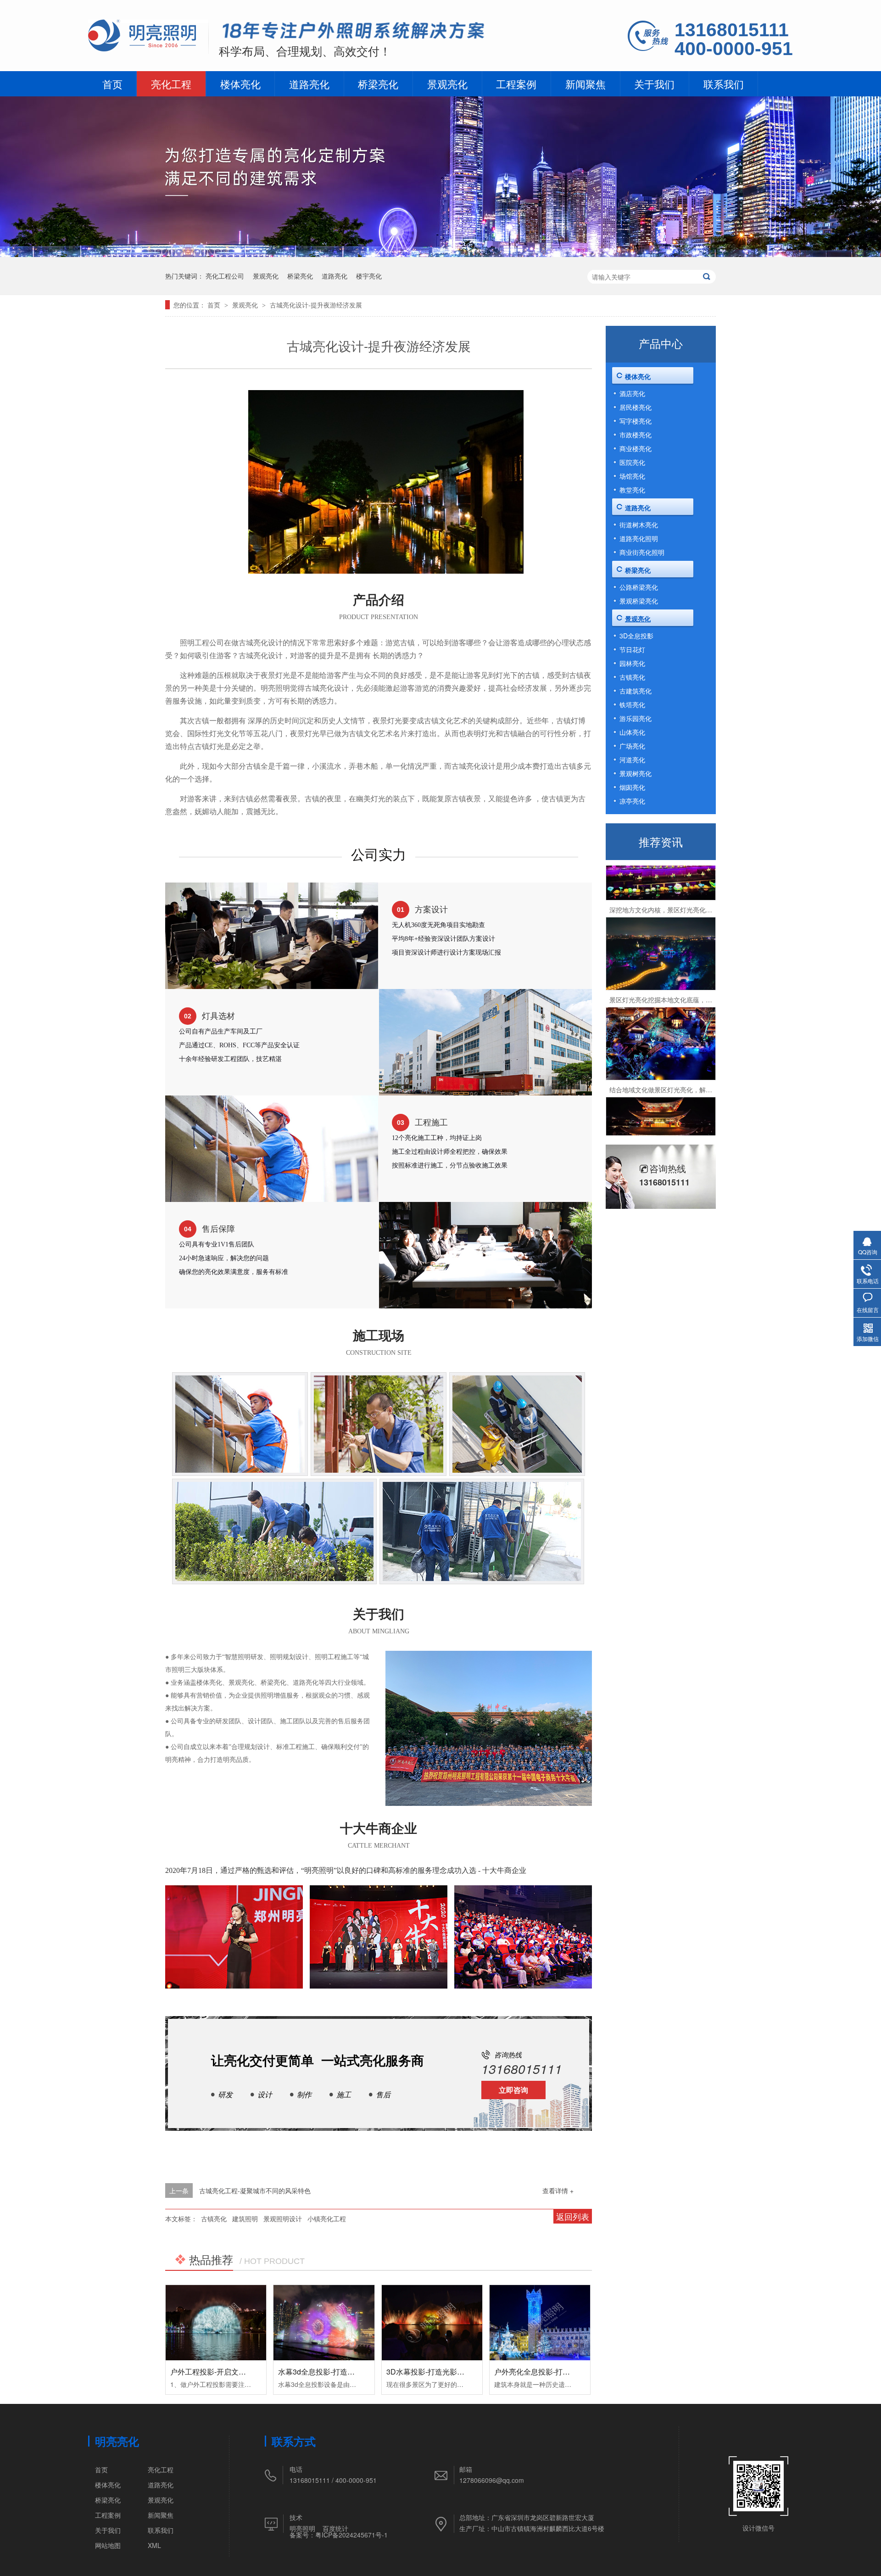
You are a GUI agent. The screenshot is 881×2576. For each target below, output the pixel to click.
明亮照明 (302, 2528)
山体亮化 (632, 732)
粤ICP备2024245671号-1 (351, 2535)
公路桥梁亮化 (639, 587)
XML (154, 2545)
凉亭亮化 (632, 801)
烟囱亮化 (632, 787)
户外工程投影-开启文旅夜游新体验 (226, 2372)
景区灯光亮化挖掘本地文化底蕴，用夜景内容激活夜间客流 (693, 969)
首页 (112, 84)
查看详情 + (558, 2190)
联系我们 (724, 84)
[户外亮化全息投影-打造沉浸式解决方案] (540, 2323)
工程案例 (516, 84)
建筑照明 (245, 2218)
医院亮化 (632, 462)
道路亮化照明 (639, 538)
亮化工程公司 (225, 276)
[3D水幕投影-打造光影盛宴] (432, 2323)
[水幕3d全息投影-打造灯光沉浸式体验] (324, 2323)
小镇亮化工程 (327, 2218)
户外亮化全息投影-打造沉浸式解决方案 (558, 2372)
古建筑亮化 (636, 691)
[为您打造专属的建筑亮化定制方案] (440, 254)
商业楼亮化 (636, 448)
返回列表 (573, 2216)
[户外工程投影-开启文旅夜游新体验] (216, 2323)
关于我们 (654, 84)
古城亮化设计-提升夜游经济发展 (316, 305)
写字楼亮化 (636, 421)
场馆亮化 (632, 476)
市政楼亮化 (636, 435)
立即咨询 (513, 2090)
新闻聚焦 (585, 84)
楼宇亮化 (369, 276)
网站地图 (108, 2545)
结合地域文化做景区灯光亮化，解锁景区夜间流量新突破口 (693, 1059)
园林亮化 (632, 663)
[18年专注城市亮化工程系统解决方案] (354, 32)
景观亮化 (447, 84)
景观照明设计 (283, 2218)
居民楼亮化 (636, 407)
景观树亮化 (636, 773)
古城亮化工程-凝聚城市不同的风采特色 (255, 2190)
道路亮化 (309, 84)
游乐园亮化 (636, 718)
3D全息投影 (636, 636)
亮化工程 (171, 84)
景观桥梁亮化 (639, 601)
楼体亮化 (240, 84)
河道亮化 (632, 760)
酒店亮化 (632, 393)
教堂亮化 (632, 490)
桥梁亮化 (378, 84)
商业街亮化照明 (642, 552)
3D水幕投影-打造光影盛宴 (429, 2372)
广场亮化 (632, 746)
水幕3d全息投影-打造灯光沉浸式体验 (338, 2372)
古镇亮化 (214, 2218)
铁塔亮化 (632, 704)
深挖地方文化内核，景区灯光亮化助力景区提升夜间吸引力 (693, 879)
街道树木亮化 (639, 525)
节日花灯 (632, 649)
